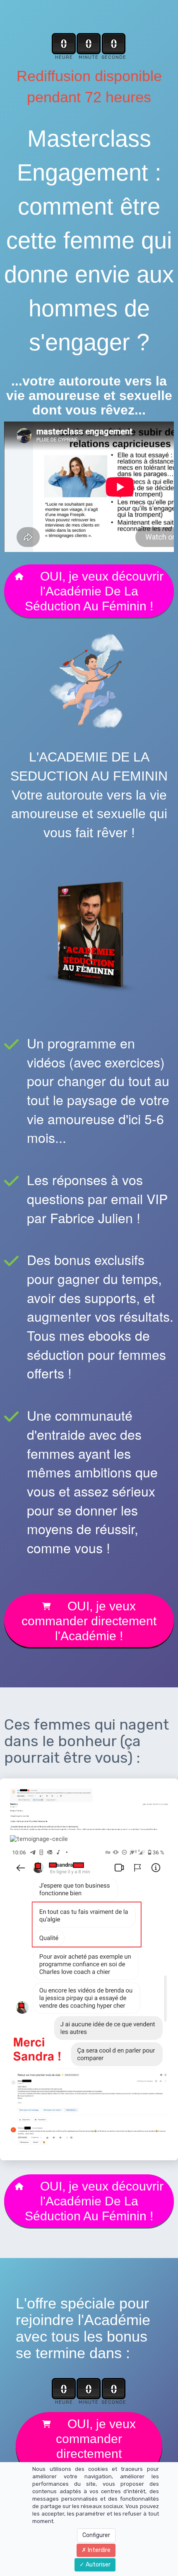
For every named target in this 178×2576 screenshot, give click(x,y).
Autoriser (97, 2565)
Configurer (96, 2535)
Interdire (99, 2550)
